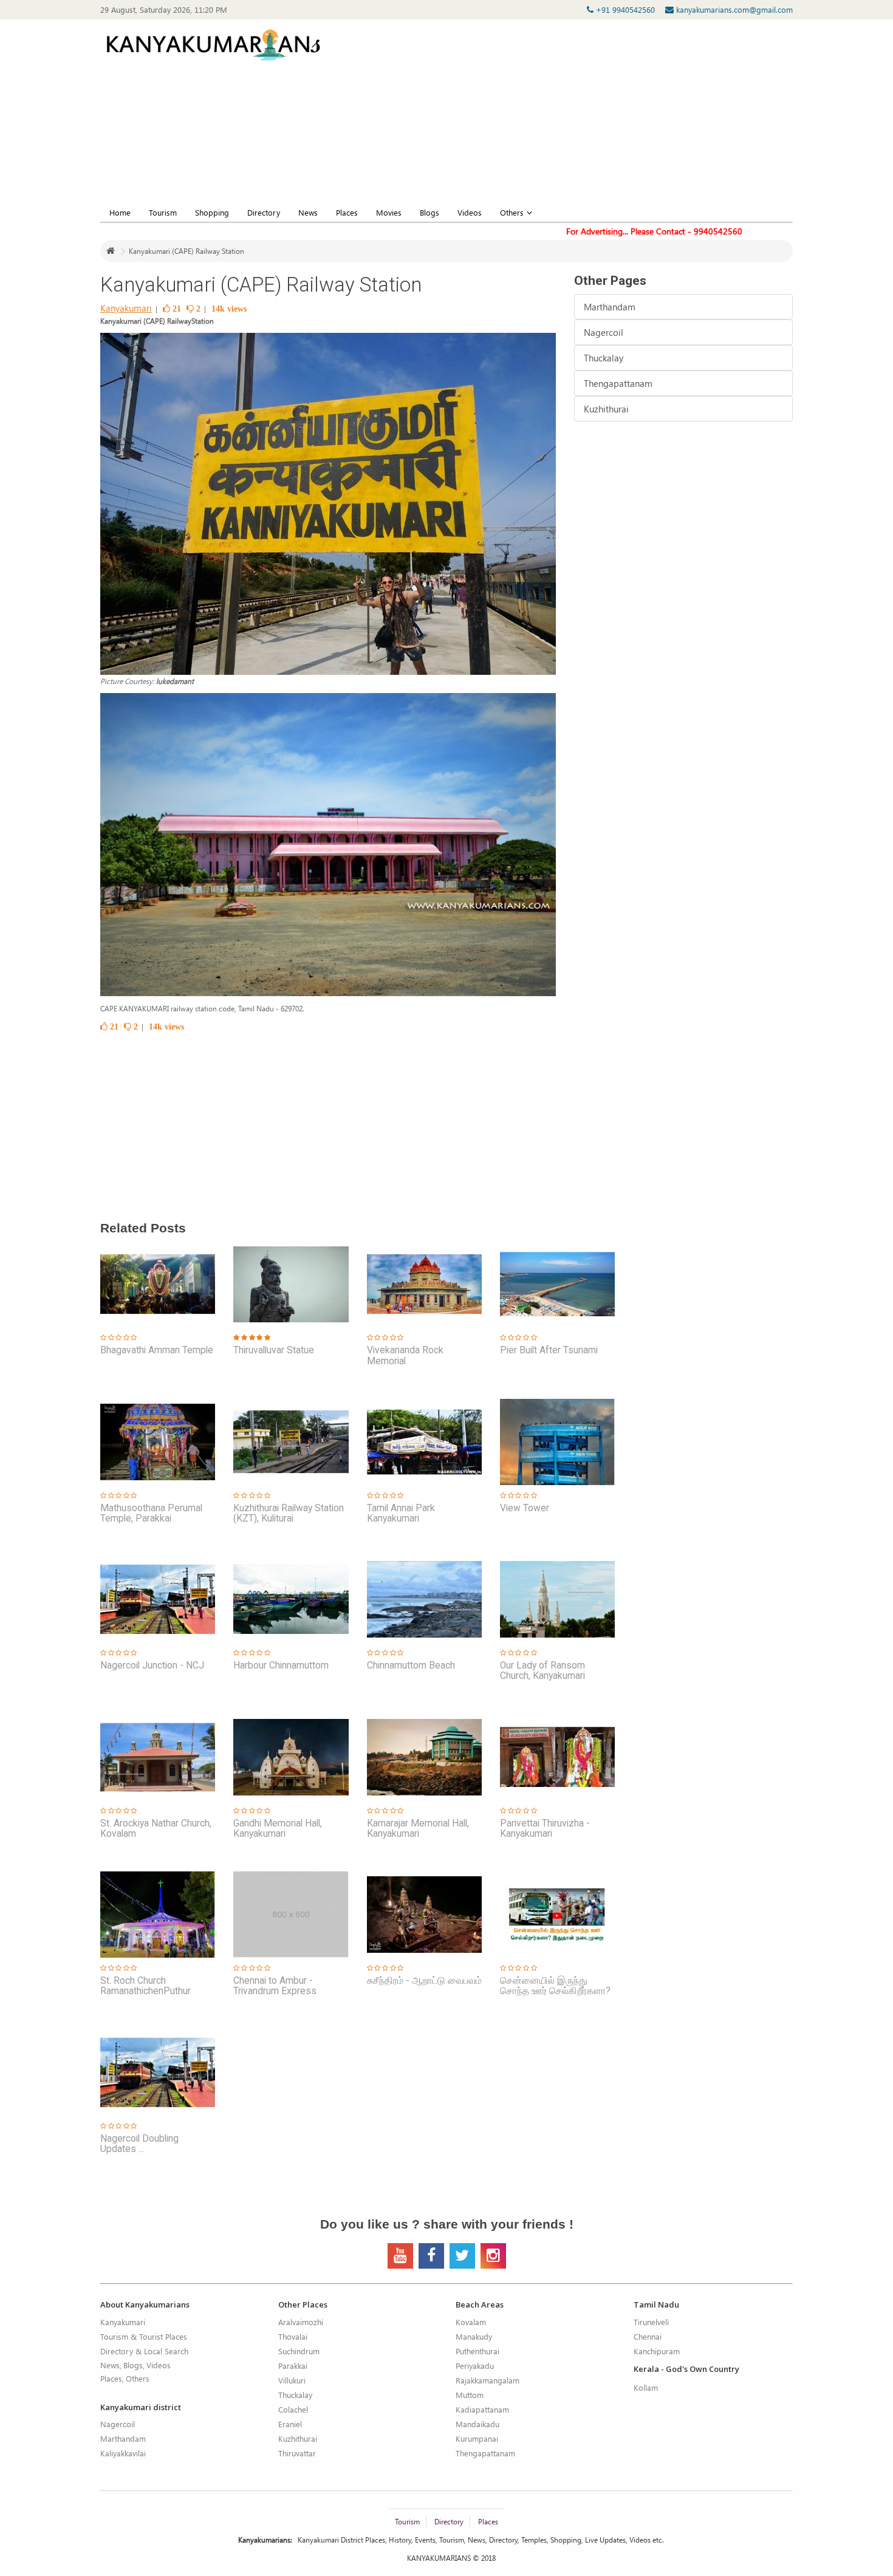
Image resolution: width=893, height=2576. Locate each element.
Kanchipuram (657, 2351)
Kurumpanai (477, 2438)
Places (347, 212)
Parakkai (293, 2366)
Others (512, 212)
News (308, 212)
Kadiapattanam (482, 2409)
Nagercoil (604, 332)
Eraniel (290, 2424)
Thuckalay (604, 358)
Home (120, 212)
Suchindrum (299, 2351)
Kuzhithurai (606, 409)
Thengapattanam (618, 383)
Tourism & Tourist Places (144, 2336)
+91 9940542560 (627, 9)
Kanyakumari (126, 308)
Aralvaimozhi (301, 2322)
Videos (470, 212)
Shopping (212, 212)
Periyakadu (475, 2366)
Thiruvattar (297, 2453)
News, (111, 2365)
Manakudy (474, 2336)
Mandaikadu (477, 2424)
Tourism (163, 212)
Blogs (429, 212)
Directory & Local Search (144, 2351)
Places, (112, 2378)
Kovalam (471, 2322)
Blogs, (134, 2365)
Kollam (646, 2387)
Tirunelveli (651, 2322)
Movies (389, 212)
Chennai (648, 2336)
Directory (264, 212)
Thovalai (293, 2336)
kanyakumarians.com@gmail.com (733, 9)
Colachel (293, 2409)
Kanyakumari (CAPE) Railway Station (186, 251)
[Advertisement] (624, 117)
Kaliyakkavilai (123, 2453)
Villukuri (292, 2380)
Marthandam (610, 307)
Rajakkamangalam (488, 2380)
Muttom (470, 2395)
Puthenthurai (477, 2351)
